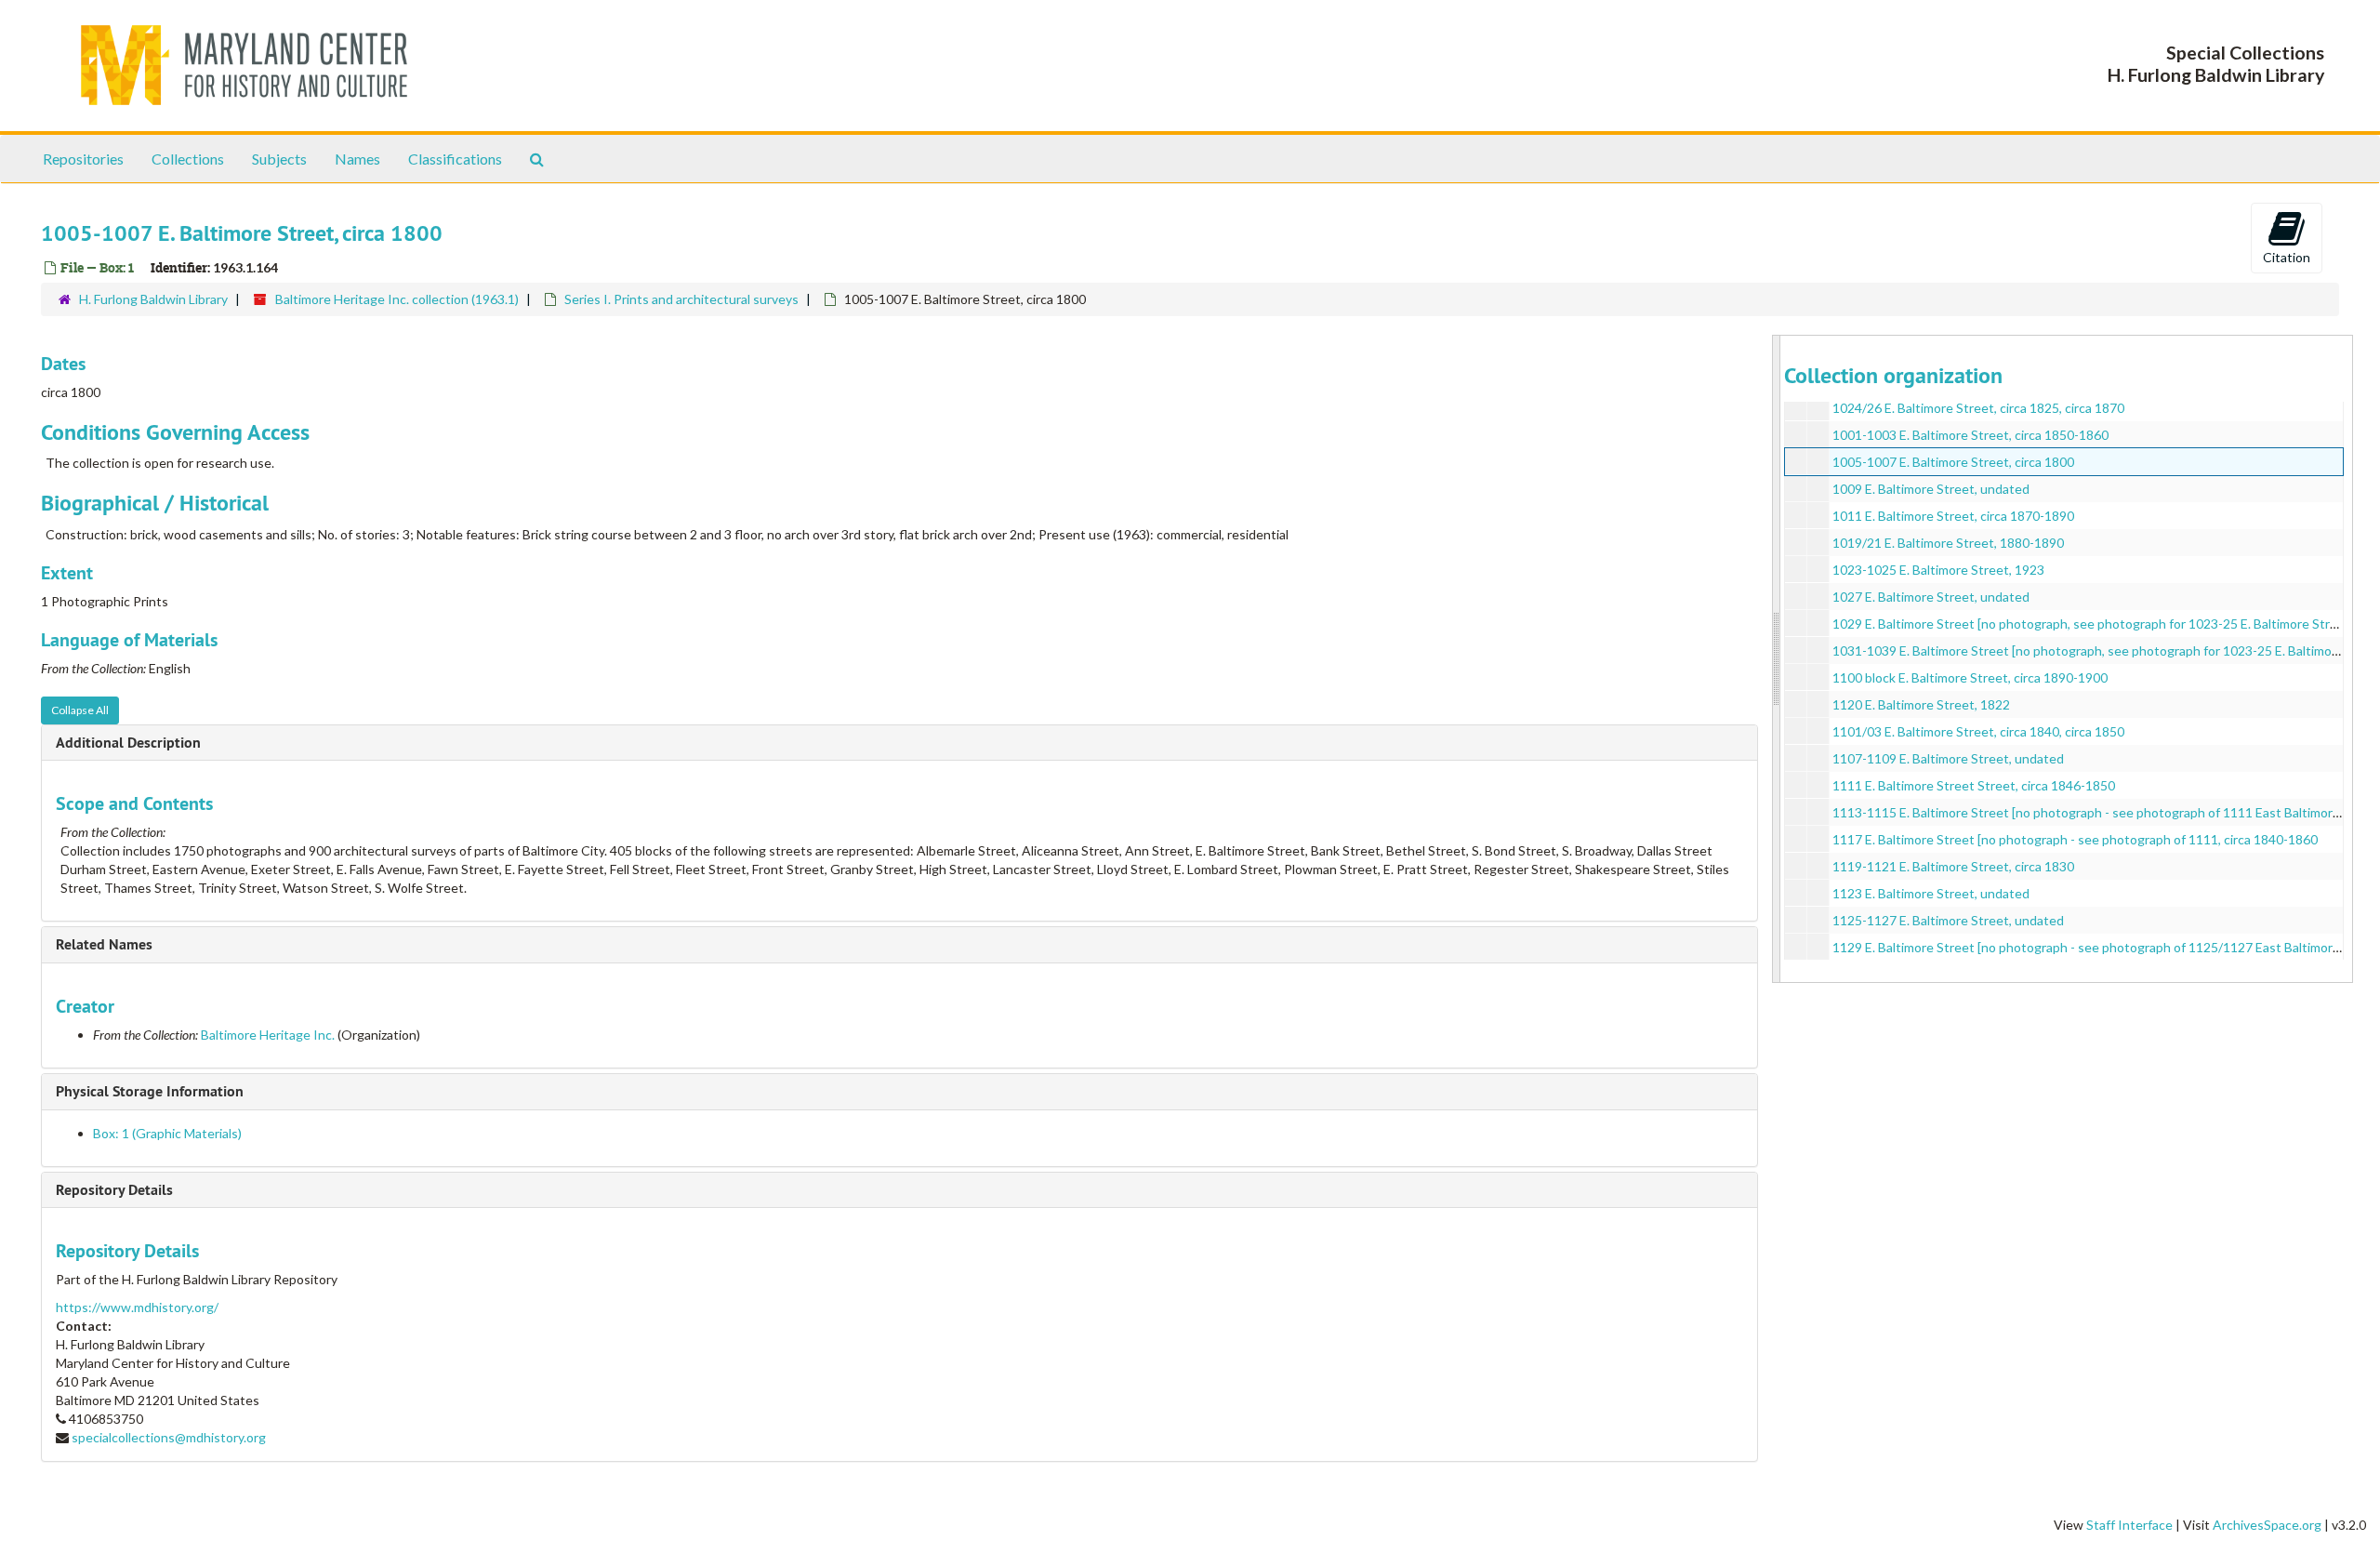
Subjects (279, 159)
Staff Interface (2129, 1525)
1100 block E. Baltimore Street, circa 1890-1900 (1970, 677)
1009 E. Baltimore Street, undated (1931, 489)
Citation (2287, 257)
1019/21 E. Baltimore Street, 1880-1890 (1948, 543)
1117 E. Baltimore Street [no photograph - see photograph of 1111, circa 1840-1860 (2075, 839)
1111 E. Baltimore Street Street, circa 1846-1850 (1974, 785)
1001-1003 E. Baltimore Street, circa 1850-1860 (1970, 435)
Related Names (104, 944)
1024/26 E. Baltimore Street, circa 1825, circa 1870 (1978, 408)
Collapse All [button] (80, 710)
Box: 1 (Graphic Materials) (167, 1133)
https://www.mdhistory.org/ (137, 1307)
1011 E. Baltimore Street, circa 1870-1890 (1953, 516)
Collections (188, 159)
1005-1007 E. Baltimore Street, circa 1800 (1953, 462)
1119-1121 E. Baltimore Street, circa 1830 (1953, 866)
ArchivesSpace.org (2267, 1525)
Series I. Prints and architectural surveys (681, 299)
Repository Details (114, 1190)
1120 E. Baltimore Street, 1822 (1921, 704)
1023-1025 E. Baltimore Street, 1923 (1938, 570)
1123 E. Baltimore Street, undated (1931, 893)
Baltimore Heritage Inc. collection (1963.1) (397, 299)
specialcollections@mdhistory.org (169, 1437)
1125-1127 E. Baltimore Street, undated (1948, 920)
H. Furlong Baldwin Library (153, 299)
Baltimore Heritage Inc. (268, 1035)
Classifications (455, 159)
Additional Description (128, 743)
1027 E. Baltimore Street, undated (1931, 597)
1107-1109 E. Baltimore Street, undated (1948, 758)
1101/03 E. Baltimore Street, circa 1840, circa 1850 (1978, 731)
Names (357, 159)
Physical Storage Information (150, 1091)
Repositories (83, 159)
